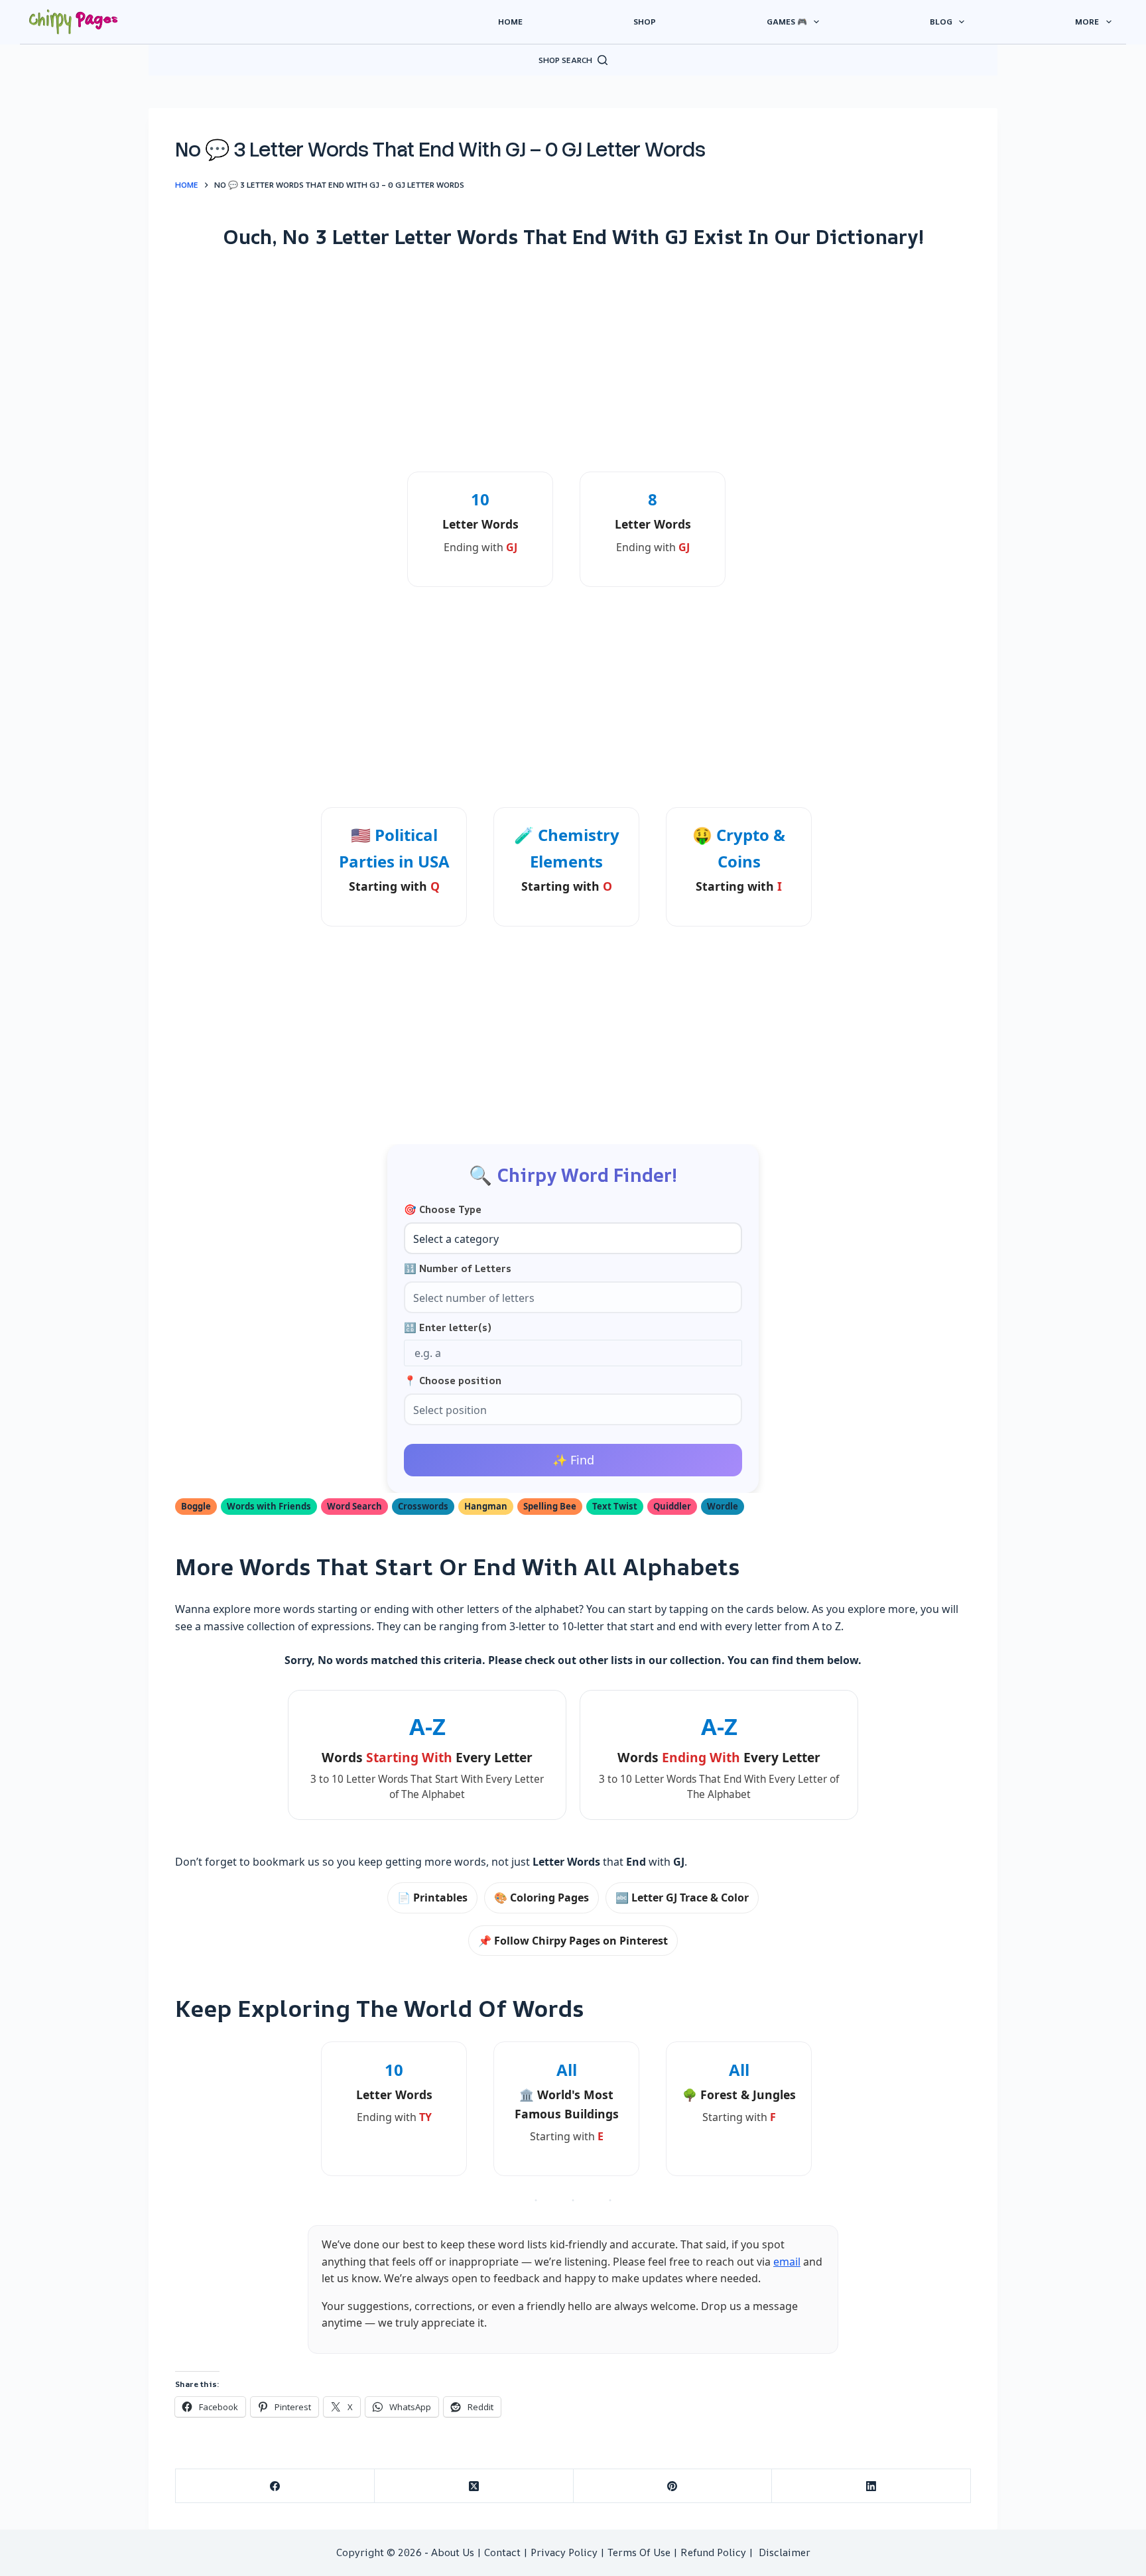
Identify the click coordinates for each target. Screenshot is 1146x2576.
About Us (453, 2552)
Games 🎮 (787, 22)
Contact (502, 2552)
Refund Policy (713, 2552)
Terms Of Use (639, 2552)
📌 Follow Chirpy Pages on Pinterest (573, 1941)
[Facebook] (275, 2486)
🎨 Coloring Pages (541, 1898)
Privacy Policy (564, 2552)
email (787, 2262)
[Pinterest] (673, 2486)
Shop (645, 22)
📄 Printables (432, 1898)
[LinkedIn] (871, 2486)
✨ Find (573, 1460)
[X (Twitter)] (474, 2486)
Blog (941, 22)
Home (510, 22)
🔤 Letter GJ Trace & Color (682, 1898)
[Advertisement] (573, 360)
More (1087, 22)
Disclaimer (785, 2552)
